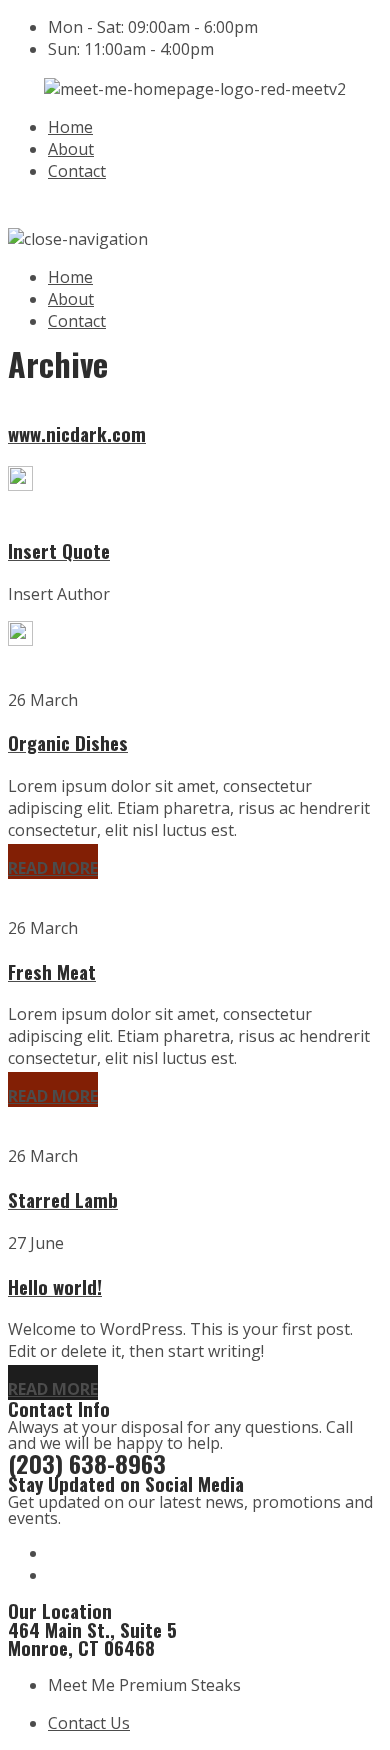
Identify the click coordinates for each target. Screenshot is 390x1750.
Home (70, 127)
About (71, 149)
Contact (77, 171)
